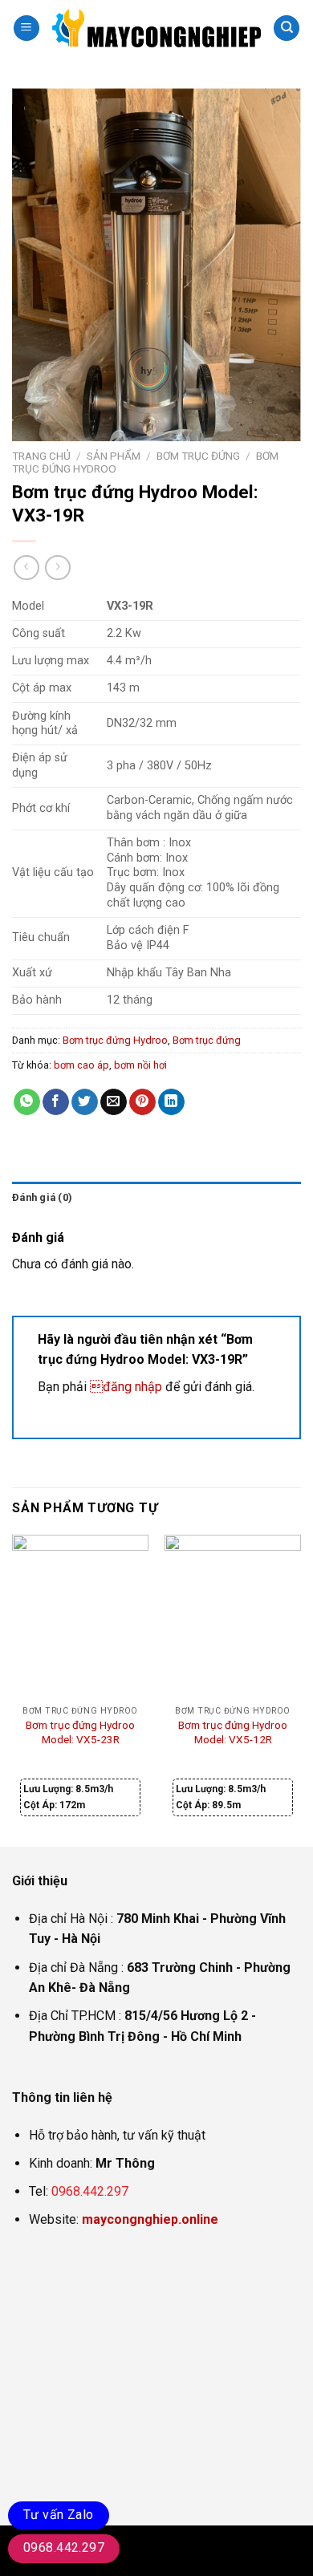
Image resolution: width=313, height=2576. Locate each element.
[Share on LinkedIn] (171, 1102)
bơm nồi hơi (140, 1065)
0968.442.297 (90, 2191)
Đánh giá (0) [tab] (42, 1197)
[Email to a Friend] (114, 1102)
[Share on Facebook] (56, 1102)
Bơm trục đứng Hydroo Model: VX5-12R (233, 1732)
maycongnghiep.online (150, 2219)
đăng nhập (126, 1387)
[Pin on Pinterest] (142, 1102)
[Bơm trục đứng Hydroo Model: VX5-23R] (80, 1617)
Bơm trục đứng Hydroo (115, 1040)
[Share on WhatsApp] (27, 1102)
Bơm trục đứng (198, 456)
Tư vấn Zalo (59, 2515)
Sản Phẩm (114, 456)
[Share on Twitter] (85, 1102)
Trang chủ (41, 456)
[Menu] (26, 28)
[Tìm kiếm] (287, 28)
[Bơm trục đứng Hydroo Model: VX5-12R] (233, 1617)
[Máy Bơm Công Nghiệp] (156, 28)
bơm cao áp (81, 1065)
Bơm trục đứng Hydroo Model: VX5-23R (80, 1732)
